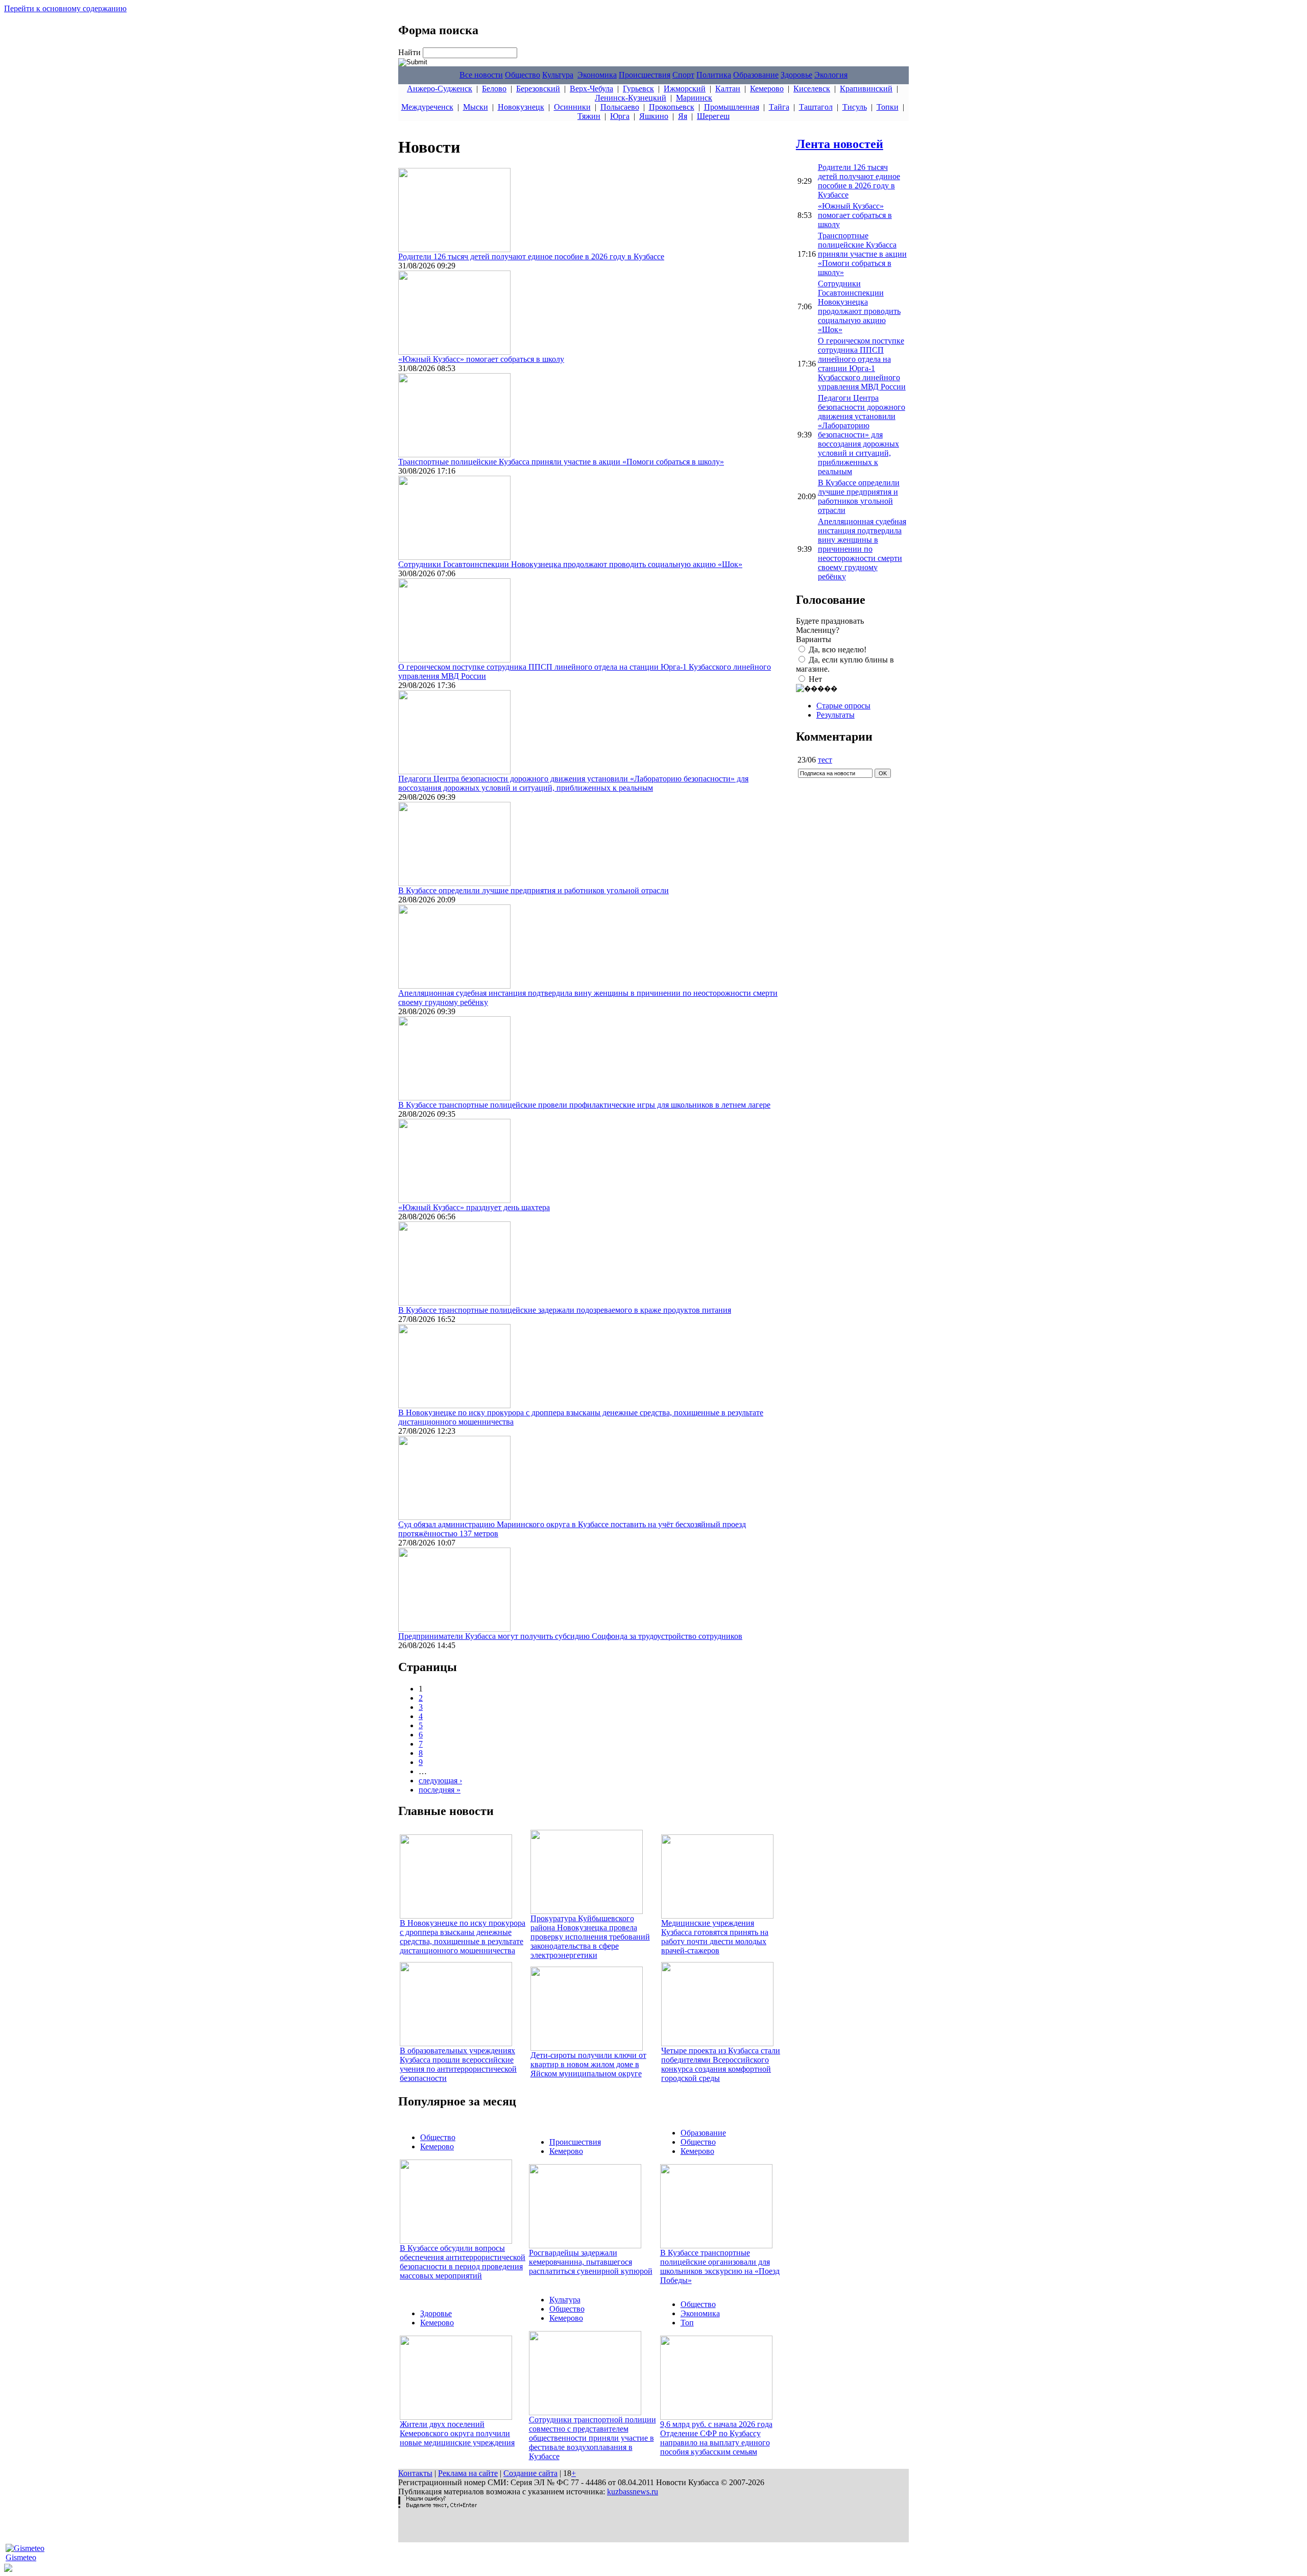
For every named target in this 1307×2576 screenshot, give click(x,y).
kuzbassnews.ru (633, 2492)
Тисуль (855, 107)
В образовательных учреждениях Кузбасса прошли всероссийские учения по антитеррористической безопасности (458, 2064)
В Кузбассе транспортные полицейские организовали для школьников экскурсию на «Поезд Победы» (720, 2266)
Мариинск (694, 98)
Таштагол (816, 107)
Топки (888, 107)
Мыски (476, 107)
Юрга (620, 116)
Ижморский (685, 89)
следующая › (440, 1781)
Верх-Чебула (591, 89)
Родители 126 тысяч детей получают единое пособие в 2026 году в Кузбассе (531, 256)
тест (825, 760)
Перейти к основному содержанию (65, 8)
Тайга (779, 107)
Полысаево (620, 107)
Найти (410, 52)
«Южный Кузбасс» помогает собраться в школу (481, 359)
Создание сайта (530, 2473)
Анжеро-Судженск (440, 89)
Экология (831, 75)
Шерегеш (713, 116)
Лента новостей (840, 144)
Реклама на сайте (468, 2473)
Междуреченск (427, 107)
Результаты (836, 715)
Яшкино (654, 116)
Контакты (415, 2473)
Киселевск (812, 89)
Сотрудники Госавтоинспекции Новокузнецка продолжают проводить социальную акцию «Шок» (570, 564)
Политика (714, 75)
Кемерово (767, 89)
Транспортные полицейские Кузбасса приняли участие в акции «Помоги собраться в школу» (561, 462)
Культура (558, 75)
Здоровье (796, 75)
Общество (523, 75)
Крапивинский (866, 89)
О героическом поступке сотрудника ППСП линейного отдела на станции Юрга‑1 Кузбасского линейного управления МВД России (862, 364)
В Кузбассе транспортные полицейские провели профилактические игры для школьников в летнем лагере (584, 1105)
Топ (687, 2323)
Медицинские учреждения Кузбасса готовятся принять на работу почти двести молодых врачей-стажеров (715, 1937)
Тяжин (589, 116)
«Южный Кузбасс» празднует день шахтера (474, 1207)
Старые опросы (843, 706)
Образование (756, 75)
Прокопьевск (672, 107)
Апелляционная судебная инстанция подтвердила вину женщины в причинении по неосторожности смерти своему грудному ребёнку (862, 549)
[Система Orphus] (438, 2505)
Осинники (572, 107)
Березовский (538, 89)
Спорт (683, 75)
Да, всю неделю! (838, 649)
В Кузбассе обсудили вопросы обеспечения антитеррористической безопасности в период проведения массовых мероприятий (463, 2262)
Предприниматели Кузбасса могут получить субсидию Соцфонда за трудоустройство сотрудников (570, 1636)
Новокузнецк (521, 107)
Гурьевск (638, 89)
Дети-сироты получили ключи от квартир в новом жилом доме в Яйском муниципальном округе (588, 2064)
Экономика (597, 75)
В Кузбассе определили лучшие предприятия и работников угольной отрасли (534, 890)
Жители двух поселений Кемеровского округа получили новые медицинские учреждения (457, 2433)
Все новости (481, 75)
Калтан (728, 89)
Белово (494, 89)
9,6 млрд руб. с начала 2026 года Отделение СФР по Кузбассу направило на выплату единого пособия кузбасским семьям (716, 2438)
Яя (683, 116)
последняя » (440, 1790)
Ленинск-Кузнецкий (631, 98)
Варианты (814, 639)
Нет (815, 679)
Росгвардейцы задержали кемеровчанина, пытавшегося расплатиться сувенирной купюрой (591, 2262)
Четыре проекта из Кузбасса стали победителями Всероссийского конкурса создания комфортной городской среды (721, 2064)
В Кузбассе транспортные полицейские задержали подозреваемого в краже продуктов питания (565, 1310)
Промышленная (732, 107)
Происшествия (645, 75)
